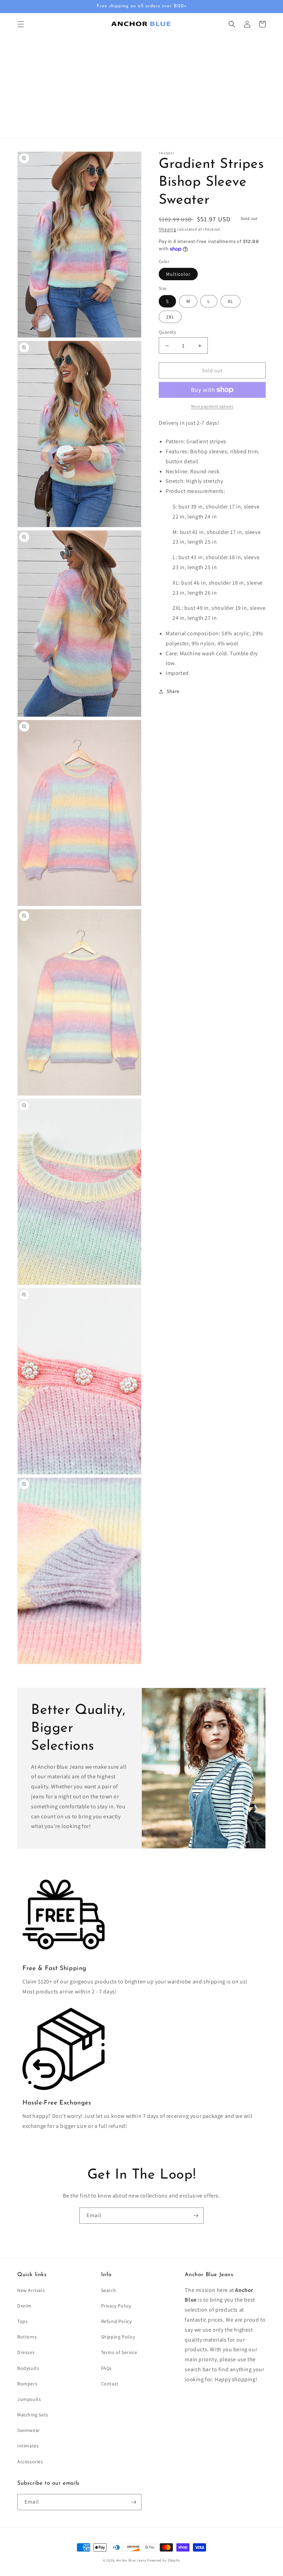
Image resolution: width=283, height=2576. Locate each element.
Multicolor (178, 274)
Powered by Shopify (164, 2560)
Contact (110, 2384)
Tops (22, 2321)
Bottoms (27, 2337)
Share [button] (173, 691)
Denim (25, 2306)
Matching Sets (33, 2415)
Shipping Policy (118, 2337)
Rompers (27, 2384)
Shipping (168, 229)
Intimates (28, 2446)
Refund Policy (116, 2321)
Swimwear (29, 2430)
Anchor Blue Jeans (131, 2560)
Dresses (26, 2352)
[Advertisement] (141, 87)
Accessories (30, 2462)
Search (109, 2290)
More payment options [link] (212, 406)
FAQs (106, 2368)
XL (231, 301)
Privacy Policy (116, 2306)
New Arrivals (31, 2290)
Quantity (167, 332)
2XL (170, 317)
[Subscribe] (196, 2216)
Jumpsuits (29, 2399)
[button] (21, 24)
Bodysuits (28, 2368)
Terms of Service (119, 2352)
